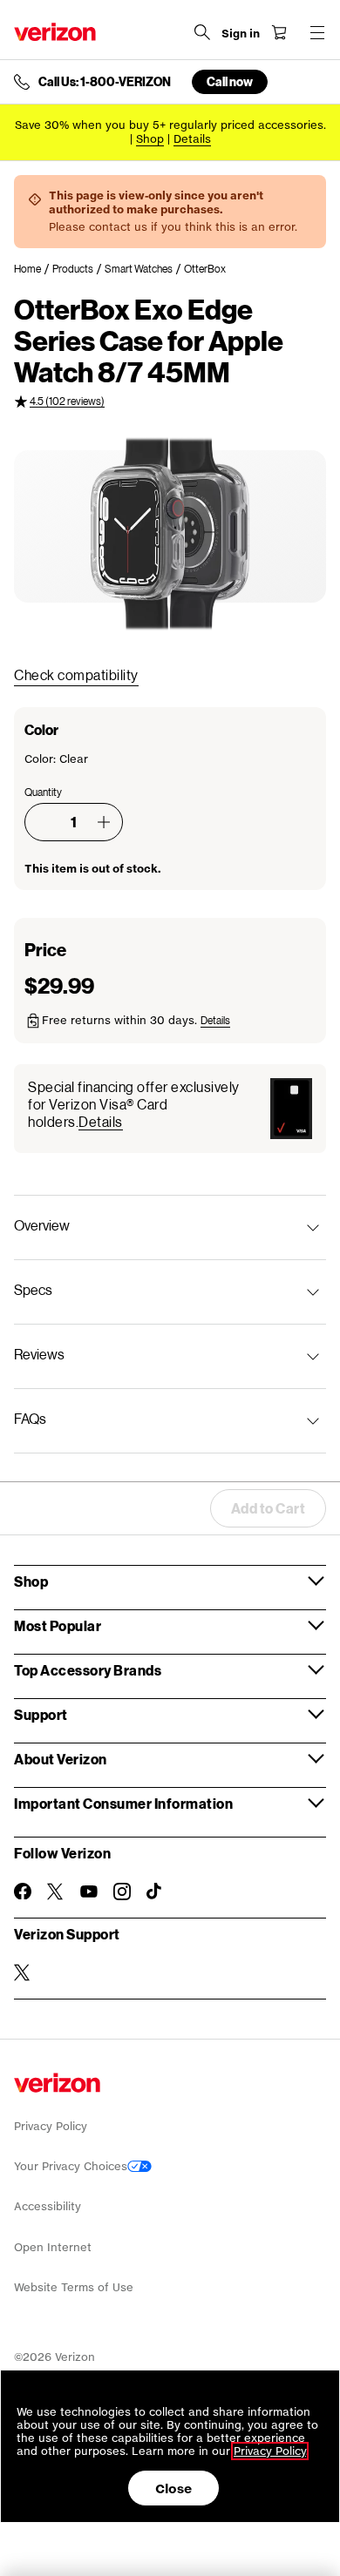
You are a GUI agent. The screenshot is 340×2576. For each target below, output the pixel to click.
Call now (230, 81)
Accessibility (48, 2206)
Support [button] (41, 1714)
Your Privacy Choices (71, 2166)
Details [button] (192, 139)
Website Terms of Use (74, 2287)
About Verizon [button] (61, 1759)
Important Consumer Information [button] (123, 1803)
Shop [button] (31, 1581)
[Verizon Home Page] (55, 32)
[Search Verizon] (202, 32)
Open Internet (53, 2247)
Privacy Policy (51, 2126)
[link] (33, 269)
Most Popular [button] (58, 1625)
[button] (104, 822)
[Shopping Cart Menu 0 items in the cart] (279, 32)
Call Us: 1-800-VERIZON (105, 82)
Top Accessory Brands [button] (88, 1670)
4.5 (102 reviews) (67, 401)
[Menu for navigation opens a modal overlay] (317, 32)
